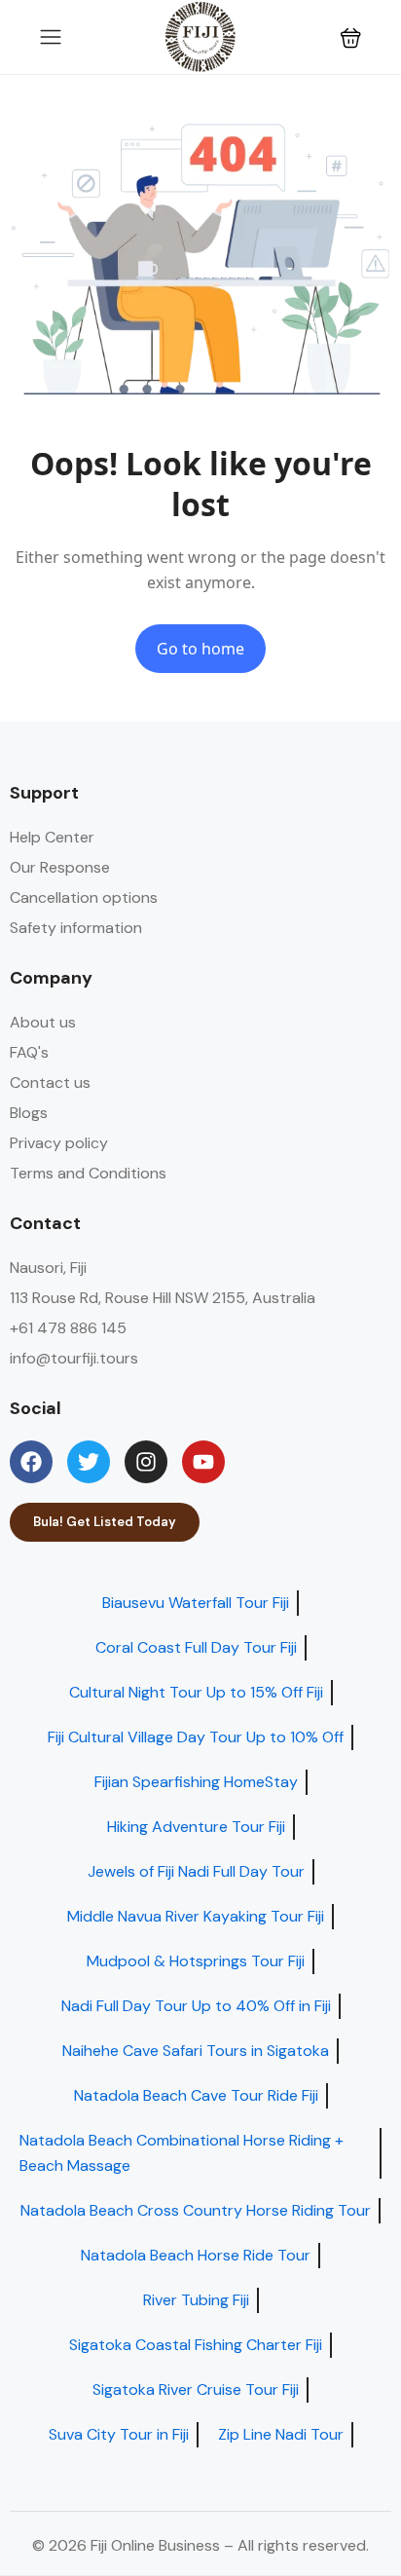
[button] (351, 37)
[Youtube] (203, 1462)
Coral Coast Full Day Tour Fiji (196, 1647)
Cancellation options (84, 897)
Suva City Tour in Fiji (119, 2434)
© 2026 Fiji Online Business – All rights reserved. (200, 2545)
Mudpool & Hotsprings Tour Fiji (196, 1961)
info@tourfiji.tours (74, 1358)
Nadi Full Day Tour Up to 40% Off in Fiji (196, 2006)
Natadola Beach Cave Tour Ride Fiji (196, 2095)
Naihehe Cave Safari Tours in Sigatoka (196, 2051)
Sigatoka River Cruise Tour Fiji (196, 2389)
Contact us (50, 1083)
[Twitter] (89, 1462)
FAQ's (29, 1052)
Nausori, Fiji (48, 1268)
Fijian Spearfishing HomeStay (196, 1782)
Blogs (29, 1113)
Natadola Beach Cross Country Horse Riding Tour (196, 2210)
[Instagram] (146, 1462)
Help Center (52, 837)
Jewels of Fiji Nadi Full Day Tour (196, 1871)
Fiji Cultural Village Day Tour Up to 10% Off (196, 1737)
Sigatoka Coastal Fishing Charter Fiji (196, 2345)
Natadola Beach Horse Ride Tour (196, 2255)
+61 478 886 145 (68, 1328)
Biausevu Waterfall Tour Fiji (196, 1603)
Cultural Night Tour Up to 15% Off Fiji (196, 1692)
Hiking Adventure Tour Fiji (196, 1827)
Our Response (60, 867)
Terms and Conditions (88, 1173)
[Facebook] (31, 1462)
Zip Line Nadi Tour (281, 2434)
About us (43, 1022)
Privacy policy (59, 1143)
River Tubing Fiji (196, 2300)
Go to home (200, 649)
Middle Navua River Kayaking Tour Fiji (196, 1916)
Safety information (76, 928)
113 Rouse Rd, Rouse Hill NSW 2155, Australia (163, 1298)
